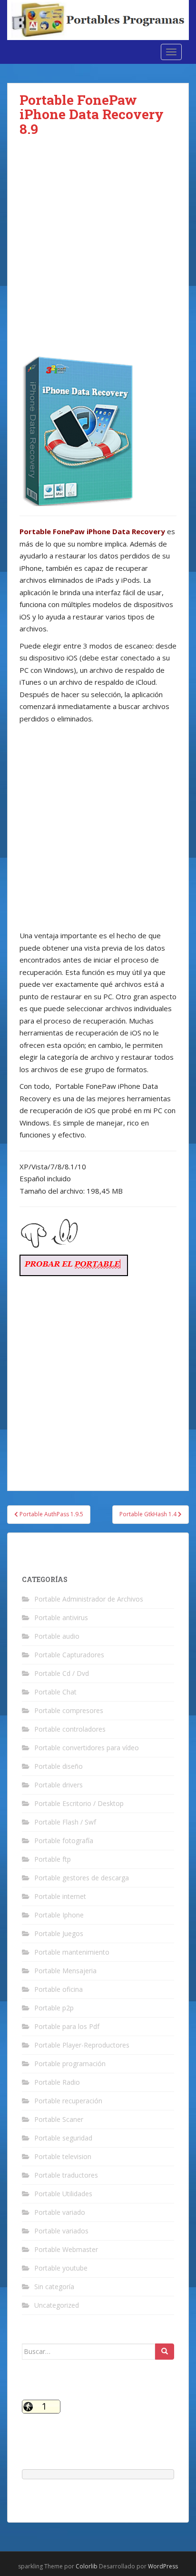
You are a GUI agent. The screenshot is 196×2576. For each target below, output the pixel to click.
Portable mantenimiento (72, 1952)
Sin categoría (54, 2287)
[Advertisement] (98, 254)
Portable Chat (55, 1692)
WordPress (163, 2566)
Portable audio (57, 1636)
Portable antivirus (61, 1618)
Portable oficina (59, 1989)
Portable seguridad (63, 2138)
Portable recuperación (68, 2101)
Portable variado (60, 2212)
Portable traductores (66, 2175)
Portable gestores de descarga (82, 1878)
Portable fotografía (64, 1841)
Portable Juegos (59, 1933)
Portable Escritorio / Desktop (79, 1803)
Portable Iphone (59, 1915)
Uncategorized (57, 2305)
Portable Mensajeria (65, 1971)
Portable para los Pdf (67, 2026)
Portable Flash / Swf (65, 1822)
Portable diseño (59, 1766)
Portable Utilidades (63, 2194)
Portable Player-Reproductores (82, 2045)
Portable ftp (53, 1859)
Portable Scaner (59, 2119)
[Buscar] (165, 2352)
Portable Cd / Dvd (62, 1673)
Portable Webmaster (66, 2249)
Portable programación (70, 2064)
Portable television (63, 2156)
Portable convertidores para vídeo (87, 1748)
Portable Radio (57, 2082)
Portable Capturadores (69, 1655)
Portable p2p (54, 2008)
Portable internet (60, 1896)
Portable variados (61, 2231)
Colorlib (87, 2566)
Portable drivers (59, 1785)
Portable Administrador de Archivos (89, 1599)
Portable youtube (61, 2268)
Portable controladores (70, 1729)
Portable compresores (69, 1710)
